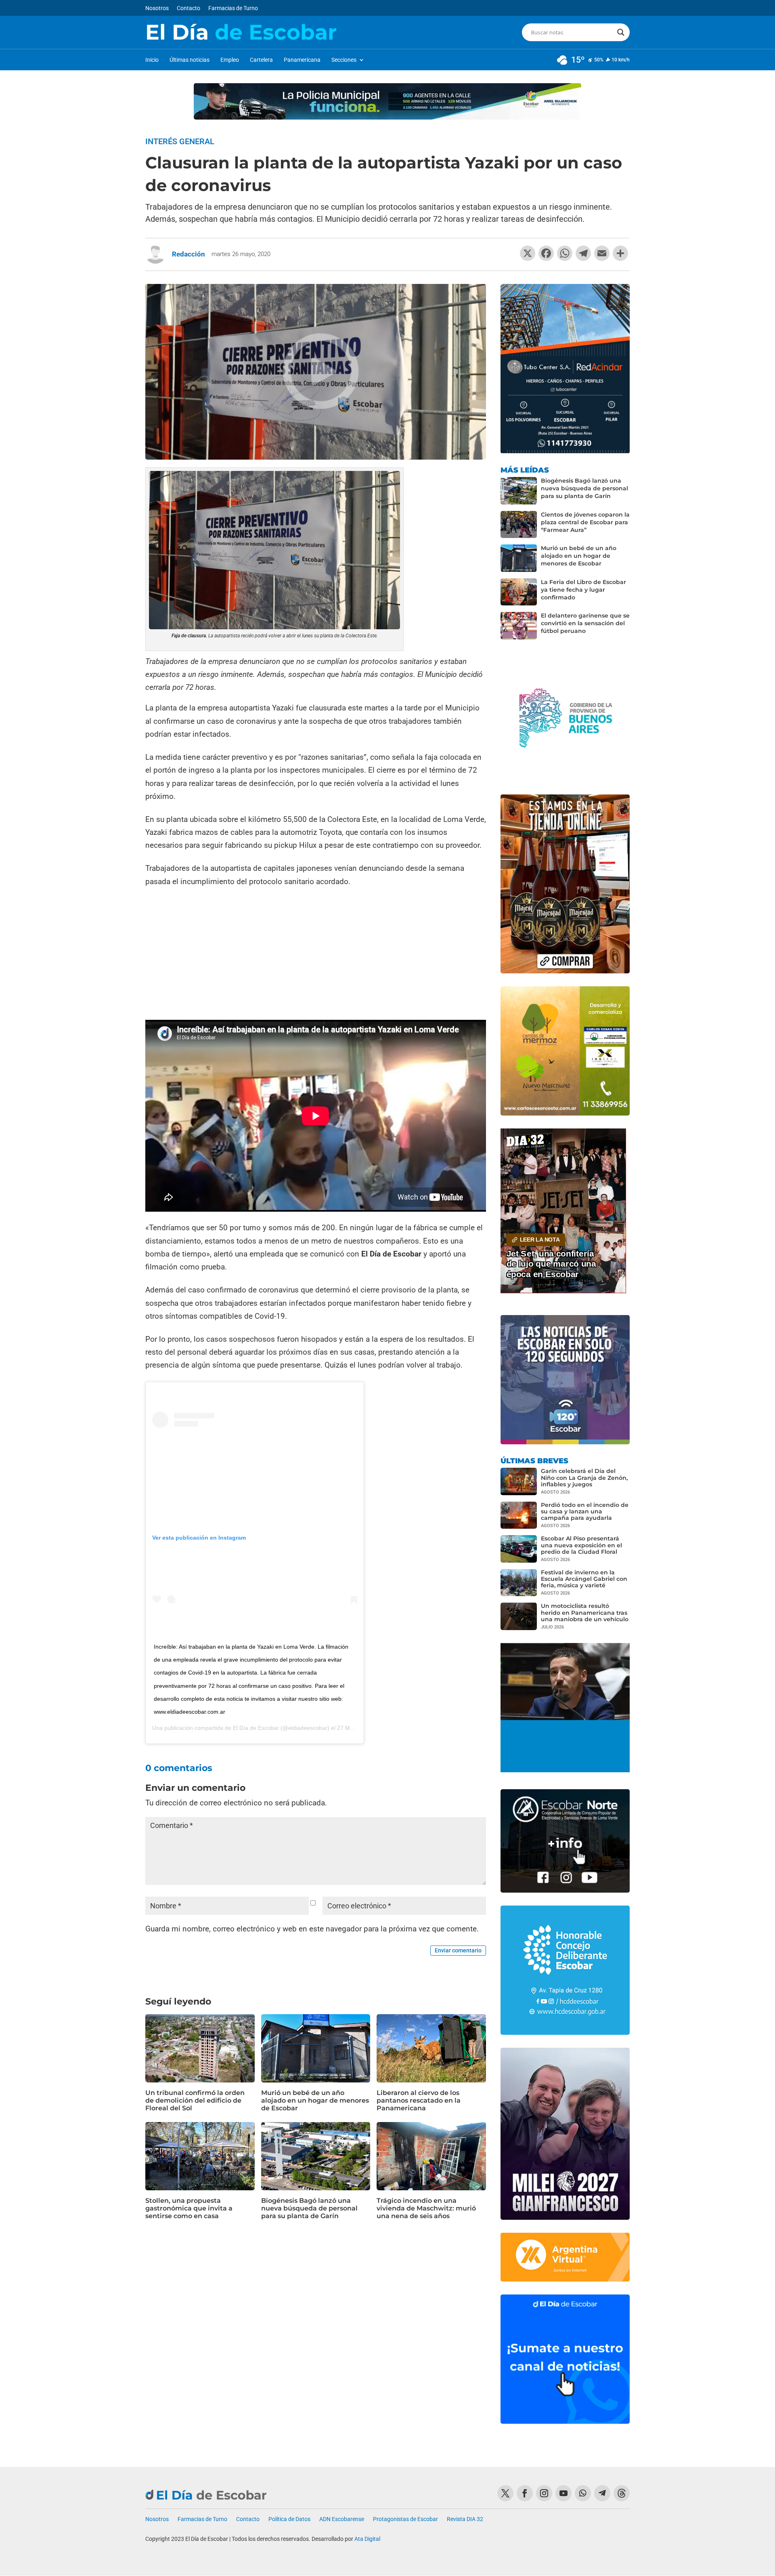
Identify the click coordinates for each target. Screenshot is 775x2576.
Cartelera (261, 60)
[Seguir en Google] (622, 2493)
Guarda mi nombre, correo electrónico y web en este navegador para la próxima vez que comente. (312, 1929)
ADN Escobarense (342, 2519)
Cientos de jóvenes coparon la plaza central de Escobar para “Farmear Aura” (585, 522)
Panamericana (302, 60)
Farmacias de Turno (233, 8)
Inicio (152, 60)
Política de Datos (289, 2519)
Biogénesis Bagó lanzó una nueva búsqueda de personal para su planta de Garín (309, 2208)
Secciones (344, 60)
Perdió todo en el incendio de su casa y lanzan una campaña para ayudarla (585, 1511)
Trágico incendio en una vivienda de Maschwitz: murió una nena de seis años (426, 2208)
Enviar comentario (458, 1950)
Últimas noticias (190, 60)
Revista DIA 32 (465, 2519)
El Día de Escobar (256, 1728)
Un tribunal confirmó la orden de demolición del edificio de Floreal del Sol (195, 2100)
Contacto (189, 8)
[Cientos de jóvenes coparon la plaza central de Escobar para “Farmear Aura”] (519, 525)
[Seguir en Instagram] (544, 2493)
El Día (241, 32)
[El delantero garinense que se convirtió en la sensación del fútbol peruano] (519, 626)
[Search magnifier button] (621, 32)
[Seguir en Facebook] (525, 2493)
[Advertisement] (316, 955)
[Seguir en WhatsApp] (583, 2493)
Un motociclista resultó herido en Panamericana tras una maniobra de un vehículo (585, 1612)
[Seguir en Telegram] (602, 2493)
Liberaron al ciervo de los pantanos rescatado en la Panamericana (419, 2100)
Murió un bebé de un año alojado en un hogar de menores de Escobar (315, 2100)
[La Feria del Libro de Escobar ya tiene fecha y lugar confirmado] (519, 592)
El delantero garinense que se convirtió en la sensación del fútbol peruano (585, 623)
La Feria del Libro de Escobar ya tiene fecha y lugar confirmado (583, 590)
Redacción (189, 254)
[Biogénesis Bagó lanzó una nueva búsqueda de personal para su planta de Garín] (519, 491)
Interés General (180, 141)
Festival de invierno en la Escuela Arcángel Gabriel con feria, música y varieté (584, 1579)
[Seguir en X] (505, 2493)
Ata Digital (367, 2539)
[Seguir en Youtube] (563, 2493)
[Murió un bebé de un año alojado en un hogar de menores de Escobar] (519, 558)
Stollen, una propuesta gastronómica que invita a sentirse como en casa (189, 2208)
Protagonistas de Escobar (405, 2519)
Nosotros (157, 8)
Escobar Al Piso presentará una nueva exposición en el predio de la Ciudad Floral (581, 1545)
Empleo (230, 60)
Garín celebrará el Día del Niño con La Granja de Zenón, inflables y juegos (584, 1477)
